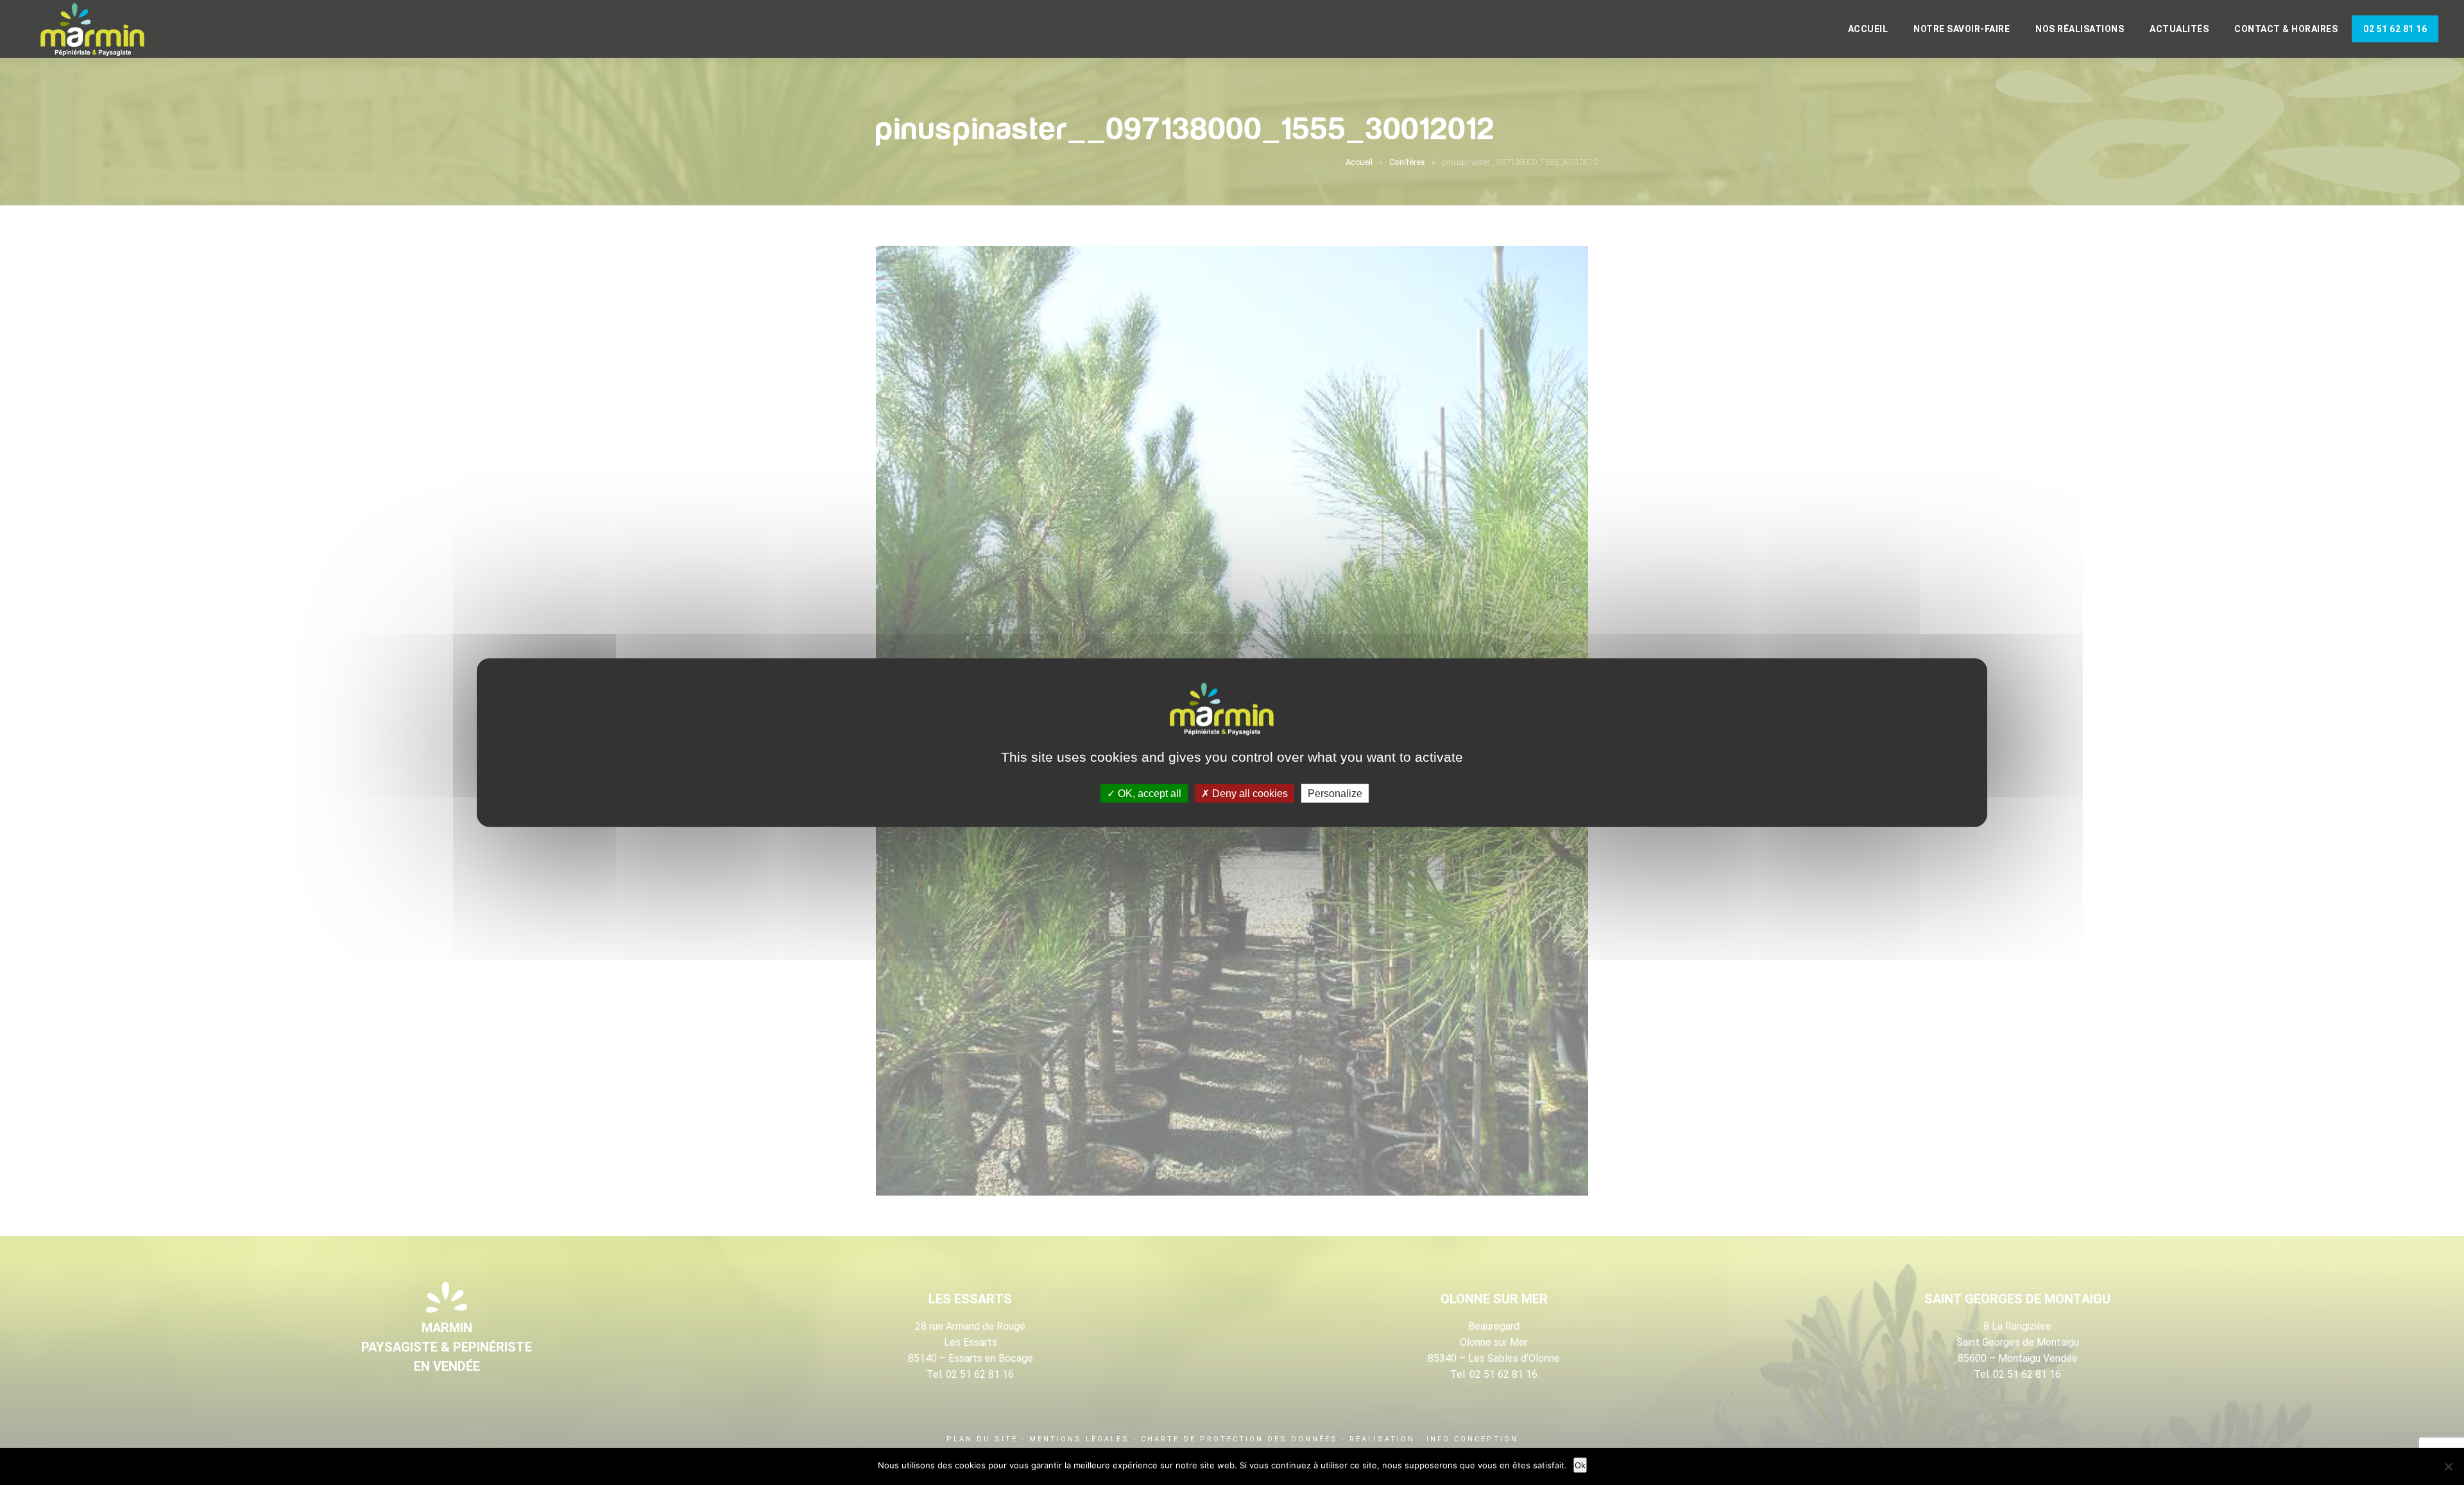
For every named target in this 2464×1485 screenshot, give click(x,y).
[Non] (2448, 1466)
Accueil (1868, 29)
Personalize (1335, 793)
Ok (1580, 1465)
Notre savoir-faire (1962, 29)
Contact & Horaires (2286, 29)
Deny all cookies (1249, 793)
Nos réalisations (2080, 29)
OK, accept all (1148, 793)
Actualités (2179, 29)
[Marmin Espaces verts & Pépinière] (103, 30)
